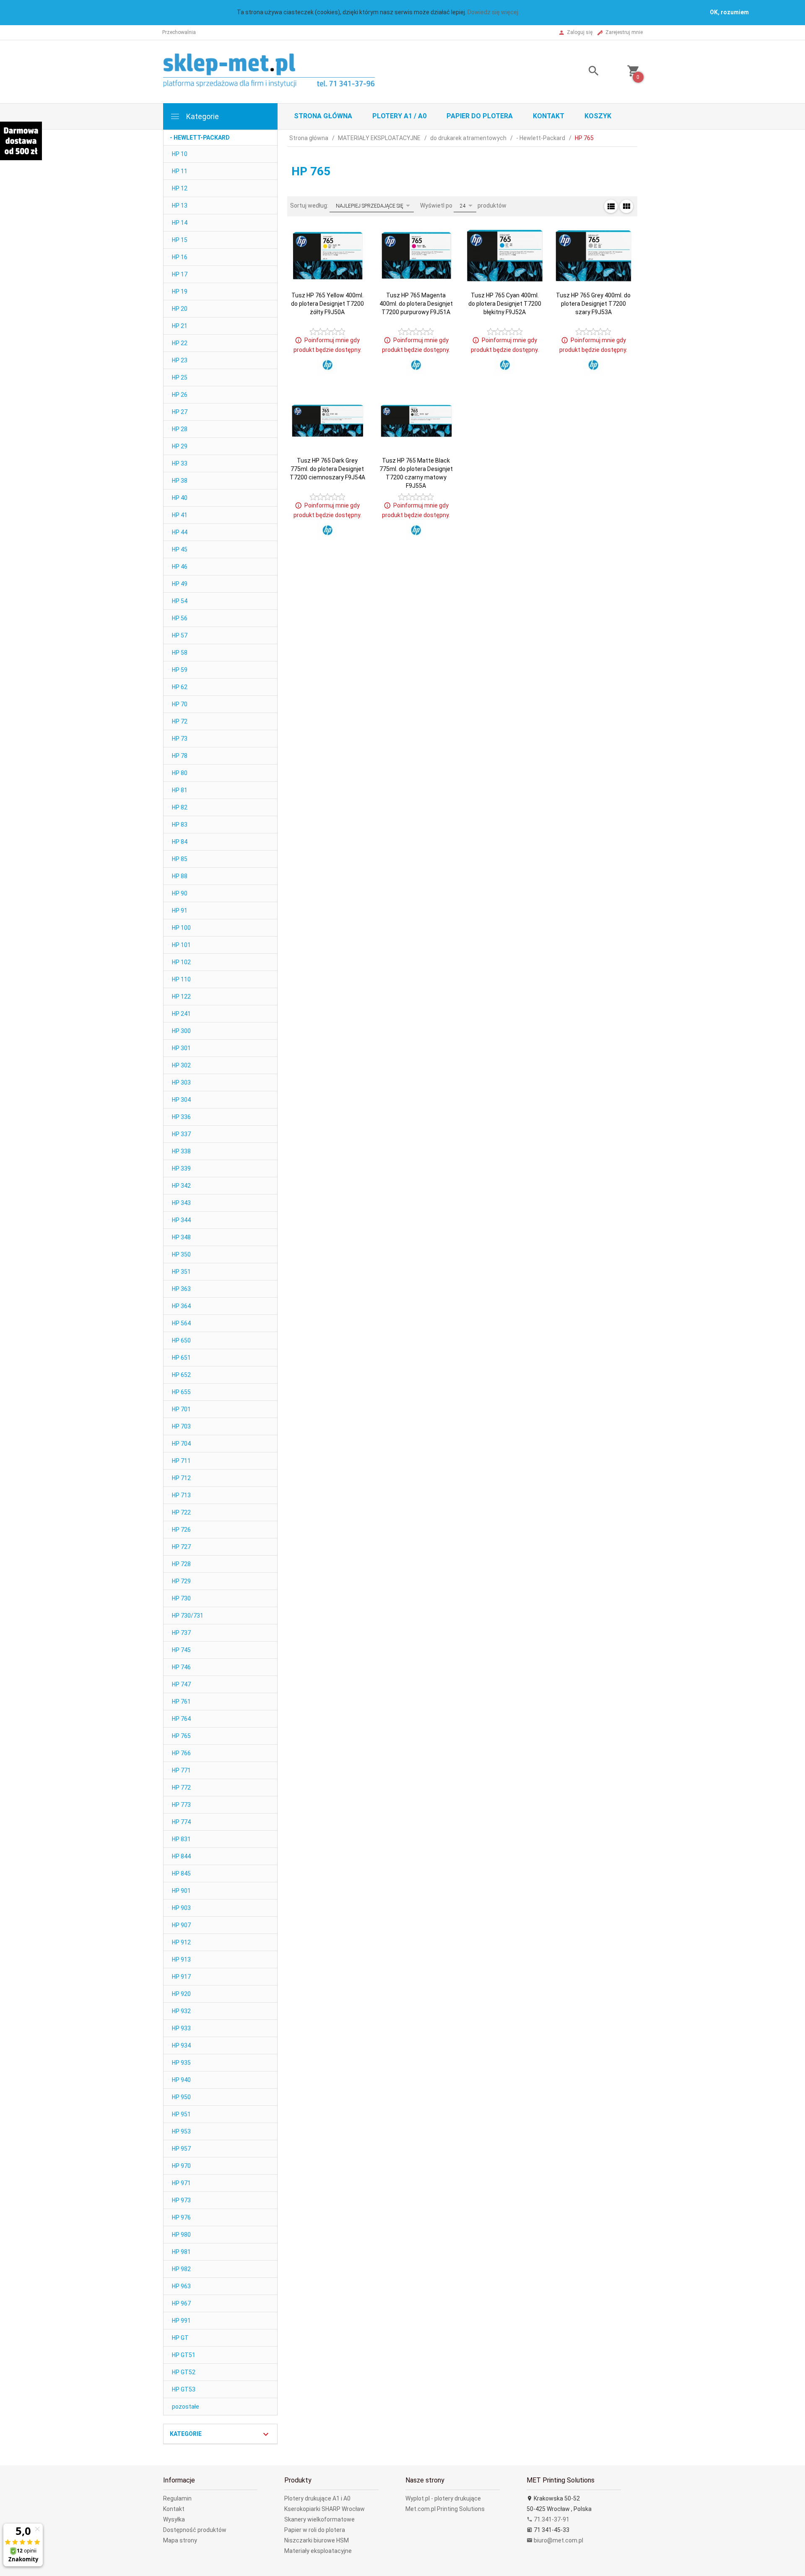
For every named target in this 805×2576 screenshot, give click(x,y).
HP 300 (181, 1031)
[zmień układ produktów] (611, 206)
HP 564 (181, 1323)
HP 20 (180, 309)
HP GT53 (184, 2389)
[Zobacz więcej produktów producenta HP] (327, 365)
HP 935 (181, 2063)
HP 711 (181, 1461)
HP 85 (180, 859)
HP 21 (180, 326)
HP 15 (180, 240)
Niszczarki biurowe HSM (317, 2540)
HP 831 (181, 1839)
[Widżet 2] (21, 141)
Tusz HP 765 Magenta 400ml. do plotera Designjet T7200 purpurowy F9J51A (416, 304)
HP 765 (181, 1736)
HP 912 (181, 1942)
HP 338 (181, 1151)
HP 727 (181, 1547)
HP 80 (180, 773)
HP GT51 (184, 2355)
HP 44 (180, 532)
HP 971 (181, 2183)
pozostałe (186, 2407)
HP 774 (181, 1822)
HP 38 (180, 481)
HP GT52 (184, 2372)
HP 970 (181, 2166)
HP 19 (180, 291)
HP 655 (181, 1392)
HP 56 (180, 618)
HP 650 (181, 1340)
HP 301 (181, 1048)
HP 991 (181, 2321)
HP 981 (181, 2252)
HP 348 (181, 1237)
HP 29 (180, 446)
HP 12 (180, 188)
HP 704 (181, 1444)
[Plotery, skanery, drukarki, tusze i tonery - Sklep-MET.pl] (279, 71)
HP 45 (180, 549)
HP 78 (180, 756)
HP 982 (181, 2269)
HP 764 (181, 1719)
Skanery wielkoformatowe (319, 2519)
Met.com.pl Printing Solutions (445, 2509)
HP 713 (181, 1495)
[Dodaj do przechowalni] (352, 251)
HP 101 (181, 945)
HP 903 (181, 1908)
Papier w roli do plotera (315, 2530)
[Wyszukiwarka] (583, 72)
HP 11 (180, 171)
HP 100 (181, 928)
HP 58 (180, 653)
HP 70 (180, 704)
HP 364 (181, 1306)
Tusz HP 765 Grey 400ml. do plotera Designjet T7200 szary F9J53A (593, 304)
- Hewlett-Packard (200, 138)
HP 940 (181, 2080)
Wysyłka (174, 2519)
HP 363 (181, 1289)
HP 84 (180, 842)
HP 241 (181, 1014)
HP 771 (181, 1770)
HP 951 (181, 2114)
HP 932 (181, 2011)
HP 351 (181, 1272)
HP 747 (181, 1684)
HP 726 (181, 1530)
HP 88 (180, 876)
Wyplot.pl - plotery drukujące (443, 2498)
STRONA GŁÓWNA (323, 116)
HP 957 (181, 2149)
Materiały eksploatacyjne (318, 2551)
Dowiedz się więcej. (493, 12)
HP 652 (181, 1375)
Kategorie (202, 116)
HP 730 (181, 1598)
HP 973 (181, 2200)
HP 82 (180, 807)
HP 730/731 (188, 1616)
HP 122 (181, 997)
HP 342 (181, 1186)
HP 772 (181, 1788)
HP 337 (181, 1134)
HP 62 (180, 687)
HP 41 (180, 515)
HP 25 (180, 377)
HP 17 (180, 274)
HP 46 (180, 567)
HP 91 (180, 911)
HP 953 (181, 2131)
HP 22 (180, 343)
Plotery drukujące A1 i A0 (317, 2498)
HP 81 (180, 790)
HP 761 (181, 1702)
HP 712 (181, 1478)
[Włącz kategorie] (266, 2434)
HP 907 (181, 1925)
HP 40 (180, 498)
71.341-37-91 (551, 2519)
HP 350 (181, 1254)
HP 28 (180, 429)
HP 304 (181, 1100)
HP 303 (181, 1082)
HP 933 (181, 2028)
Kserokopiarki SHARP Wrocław (325, 2509)
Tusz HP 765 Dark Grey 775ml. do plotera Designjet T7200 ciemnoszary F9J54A (327, 469)
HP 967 (181, 2303)
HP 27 (180, 412)
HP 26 (180, 395)
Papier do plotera (480, 116)
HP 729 (181, 1581)
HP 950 (181, 2097)
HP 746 (181, 1667)
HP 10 (180, 154)
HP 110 (181, 979)
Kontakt (549, 116)
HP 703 (181, 1426)
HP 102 (181, 962)
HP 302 (181, 1065)
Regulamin (177, 2498)
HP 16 (180, 257)
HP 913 (181, 1959)
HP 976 (181, 2217)
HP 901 (181, 1891)
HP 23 (180, 360)
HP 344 (181, 1220)
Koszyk (598, 116)
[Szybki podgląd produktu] (352, 232)
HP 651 (181, 1358)
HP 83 (180, 825)
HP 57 (180, 635)
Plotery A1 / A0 (399, 116)
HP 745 (181, 1650)
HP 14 (180, 223)
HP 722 (181, 1512)
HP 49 (180, 584)
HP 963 (181, 2286)
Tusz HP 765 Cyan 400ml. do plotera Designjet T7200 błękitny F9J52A (505, 304)
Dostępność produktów (195, 2530)
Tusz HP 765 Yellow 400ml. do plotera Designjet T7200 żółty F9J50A (327, 304)
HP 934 (181, 2045)
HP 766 (181, 1753)
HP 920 (181, 1994)
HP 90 (180, 893)
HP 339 (181, 1168)
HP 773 (181, 1805)
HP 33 (180, 463)
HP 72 (180, 721)
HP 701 (181, 1409)
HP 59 (180, 670)
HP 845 (181, 1873)
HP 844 (181, 1856)
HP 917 (181, 1977)
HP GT (180, 2338)
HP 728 (181, 1564)
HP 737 (181, 1633)
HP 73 (180, 739)
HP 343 (181, 1203)
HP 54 (180, 601)
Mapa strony (180, 2540)
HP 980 (181, 2235)
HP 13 (180, 206)
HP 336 (181, 1117)
